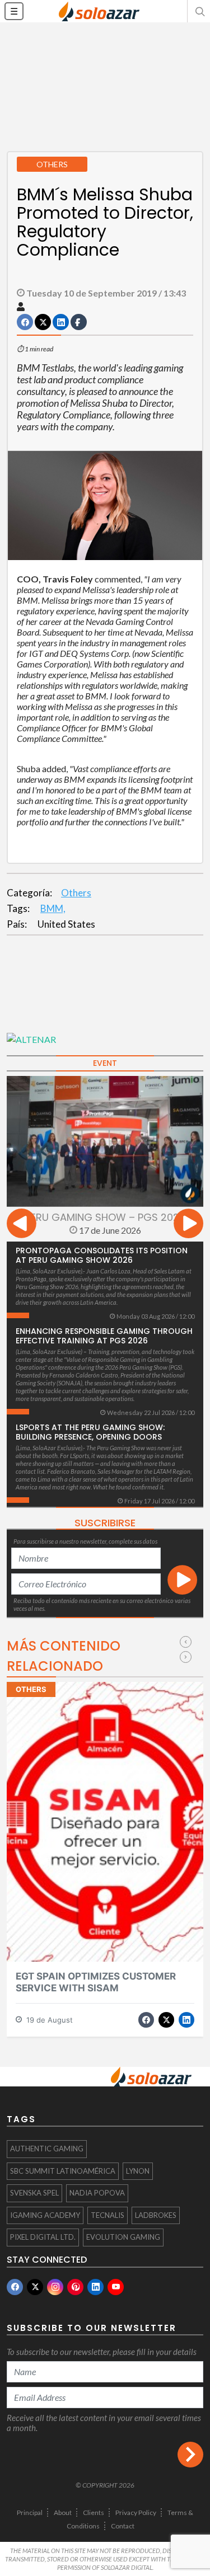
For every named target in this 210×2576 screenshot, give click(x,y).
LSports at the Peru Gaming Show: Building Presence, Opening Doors (90, 1432)
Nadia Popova (97, 2193)
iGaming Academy (45, 2215)
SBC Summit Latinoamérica (63, 2171)
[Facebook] (15, 2287)
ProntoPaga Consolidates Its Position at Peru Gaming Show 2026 (102, 1255)
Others (76, 893)
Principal (30, 2512)
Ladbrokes (156, 2215)
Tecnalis (108, 2215)
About (63, 2512)
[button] (199, 11)
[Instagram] (55, 2287)
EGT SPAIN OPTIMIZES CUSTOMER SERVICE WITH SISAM (96, 1982)
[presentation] (22, 1225)
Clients (94, 2512)
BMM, (53, 908)
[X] (35, 2287)
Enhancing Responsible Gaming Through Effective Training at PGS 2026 (104, 1336)
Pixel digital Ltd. (43, 2237)
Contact (123, 2526)
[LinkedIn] (95, 2287)
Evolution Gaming (123, 2237)
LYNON (138, 2171)
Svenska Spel (34, 2193)
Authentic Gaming (47, 2149)
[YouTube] (116, 2287)
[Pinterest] (75, 2287)
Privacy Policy (136, 2512)
